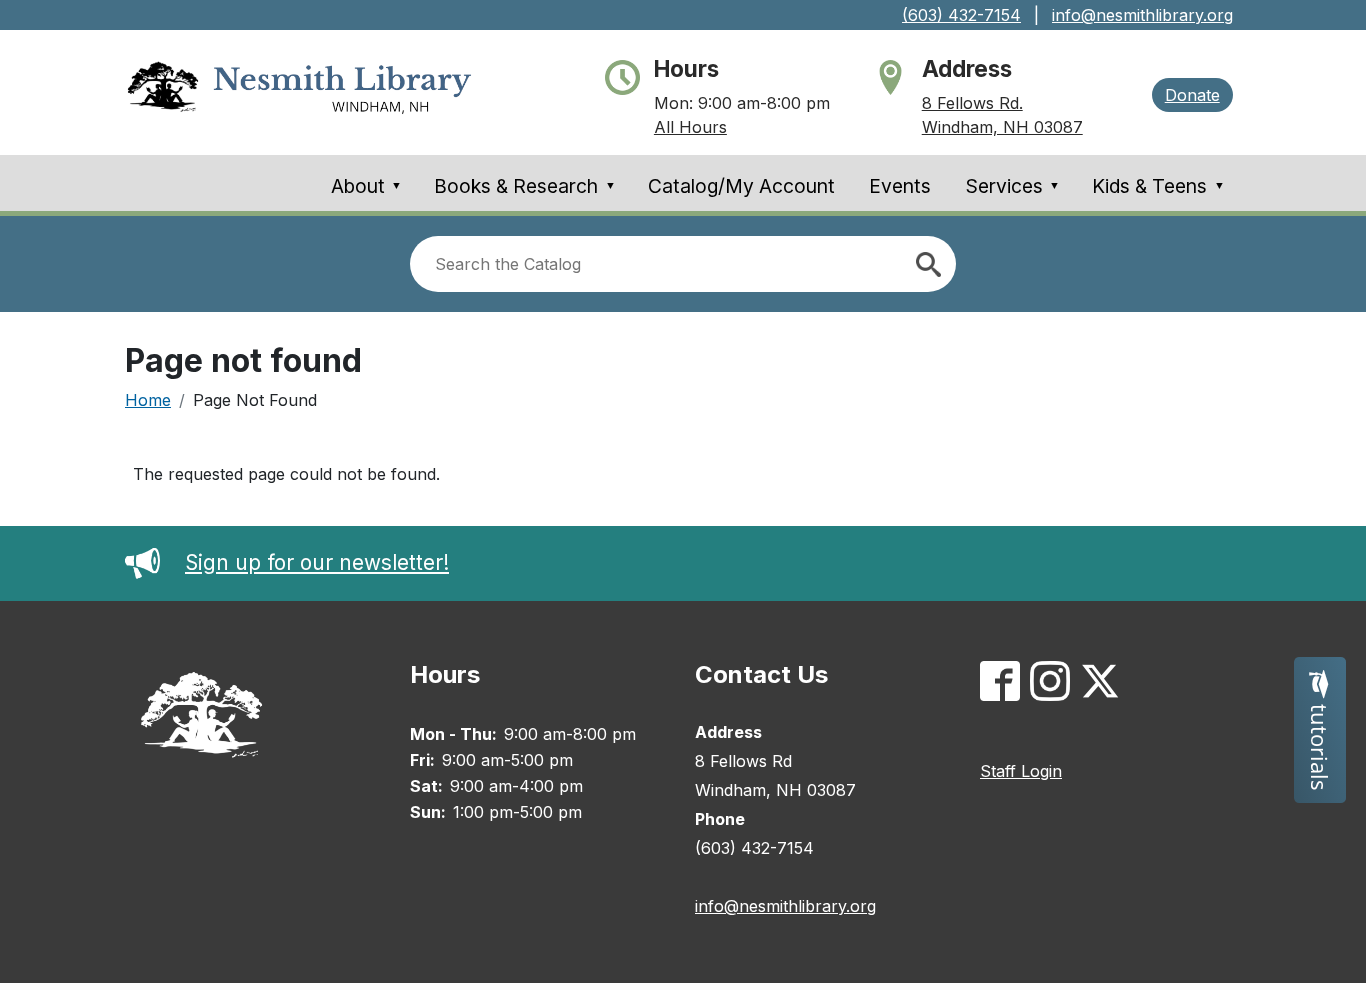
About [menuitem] (367, 186)
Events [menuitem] (900, 186)
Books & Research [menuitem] (525, 186)
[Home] (299, 92)
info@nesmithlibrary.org (1142, 15)
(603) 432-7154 (961, 15)
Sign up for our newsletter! (317, 562)
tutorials (1320, 744)
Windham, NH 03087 (1002, 127)
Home (148, 400)
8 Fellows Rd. (972, 103)
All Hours (690, 127)
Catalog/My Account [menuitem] (741, 186)
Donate (1192, 95)
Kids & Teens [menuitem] (1158, 186)
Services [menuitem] (1013, 186)
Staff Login (1021, 771)
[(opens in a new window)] (1005, 685)
